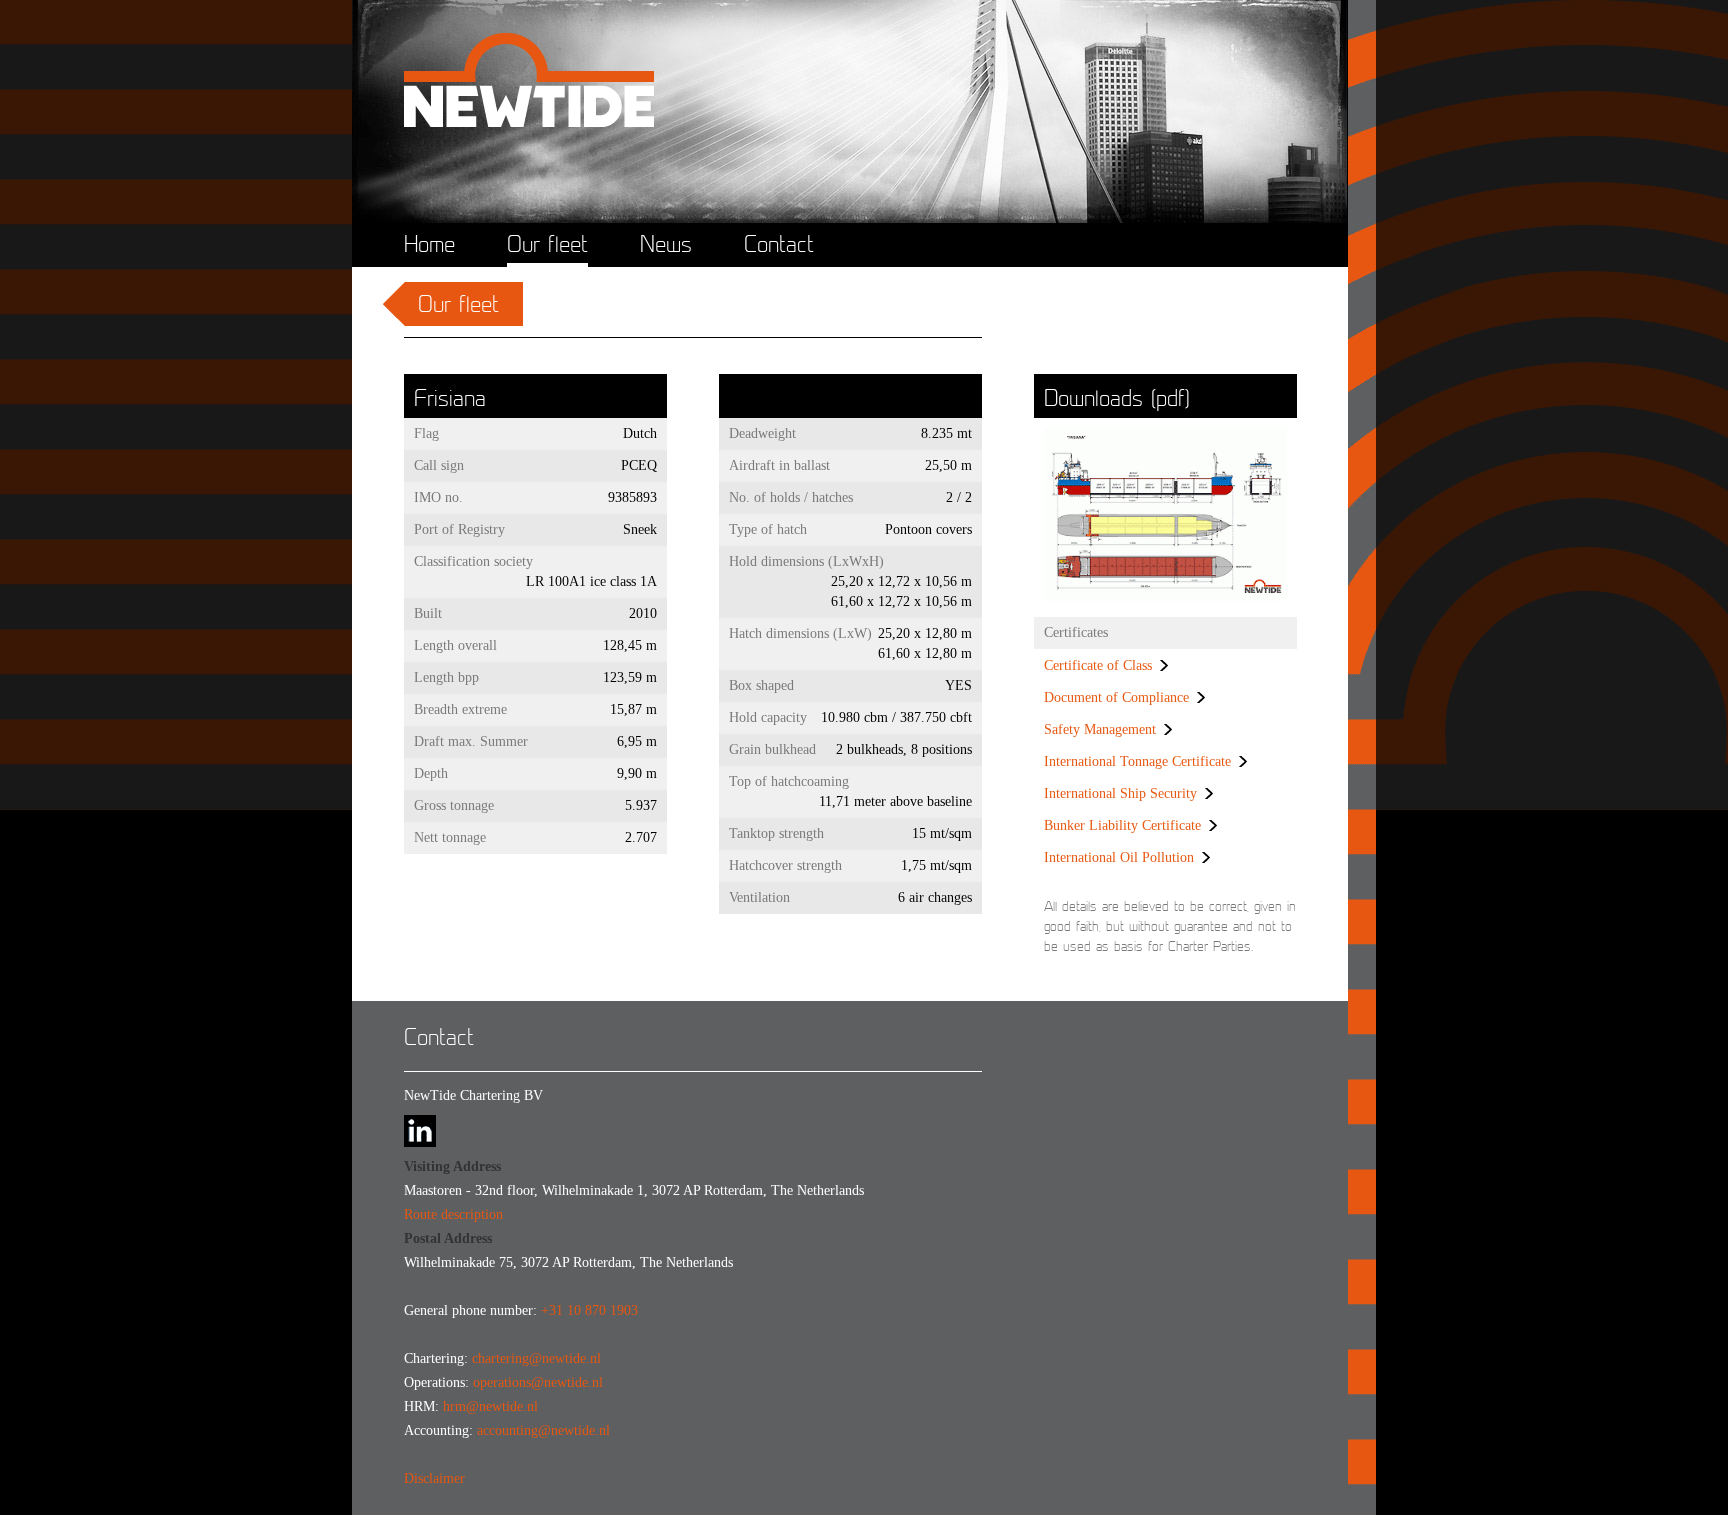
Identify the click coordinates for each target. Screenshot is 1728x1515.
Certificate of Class (1098, 665)
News (666, 245)
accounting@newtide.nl (543, 1430)
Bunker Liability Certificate (1122, 825)
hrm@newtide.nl (490, 1406)
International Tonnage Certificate (1137, 761)
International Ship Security (1120, 793)
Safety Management (1100, 729)
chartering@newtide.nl (536, 1358)
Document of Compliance (1116, 697)
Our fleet (547, 245)
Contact (779, 245)
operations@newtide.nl (538, 1382)
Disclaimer (434, 1478)
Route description (453, 1214)
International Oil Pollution (1119, 857)
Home (429, 245)
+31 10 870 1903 (589, 1310)
